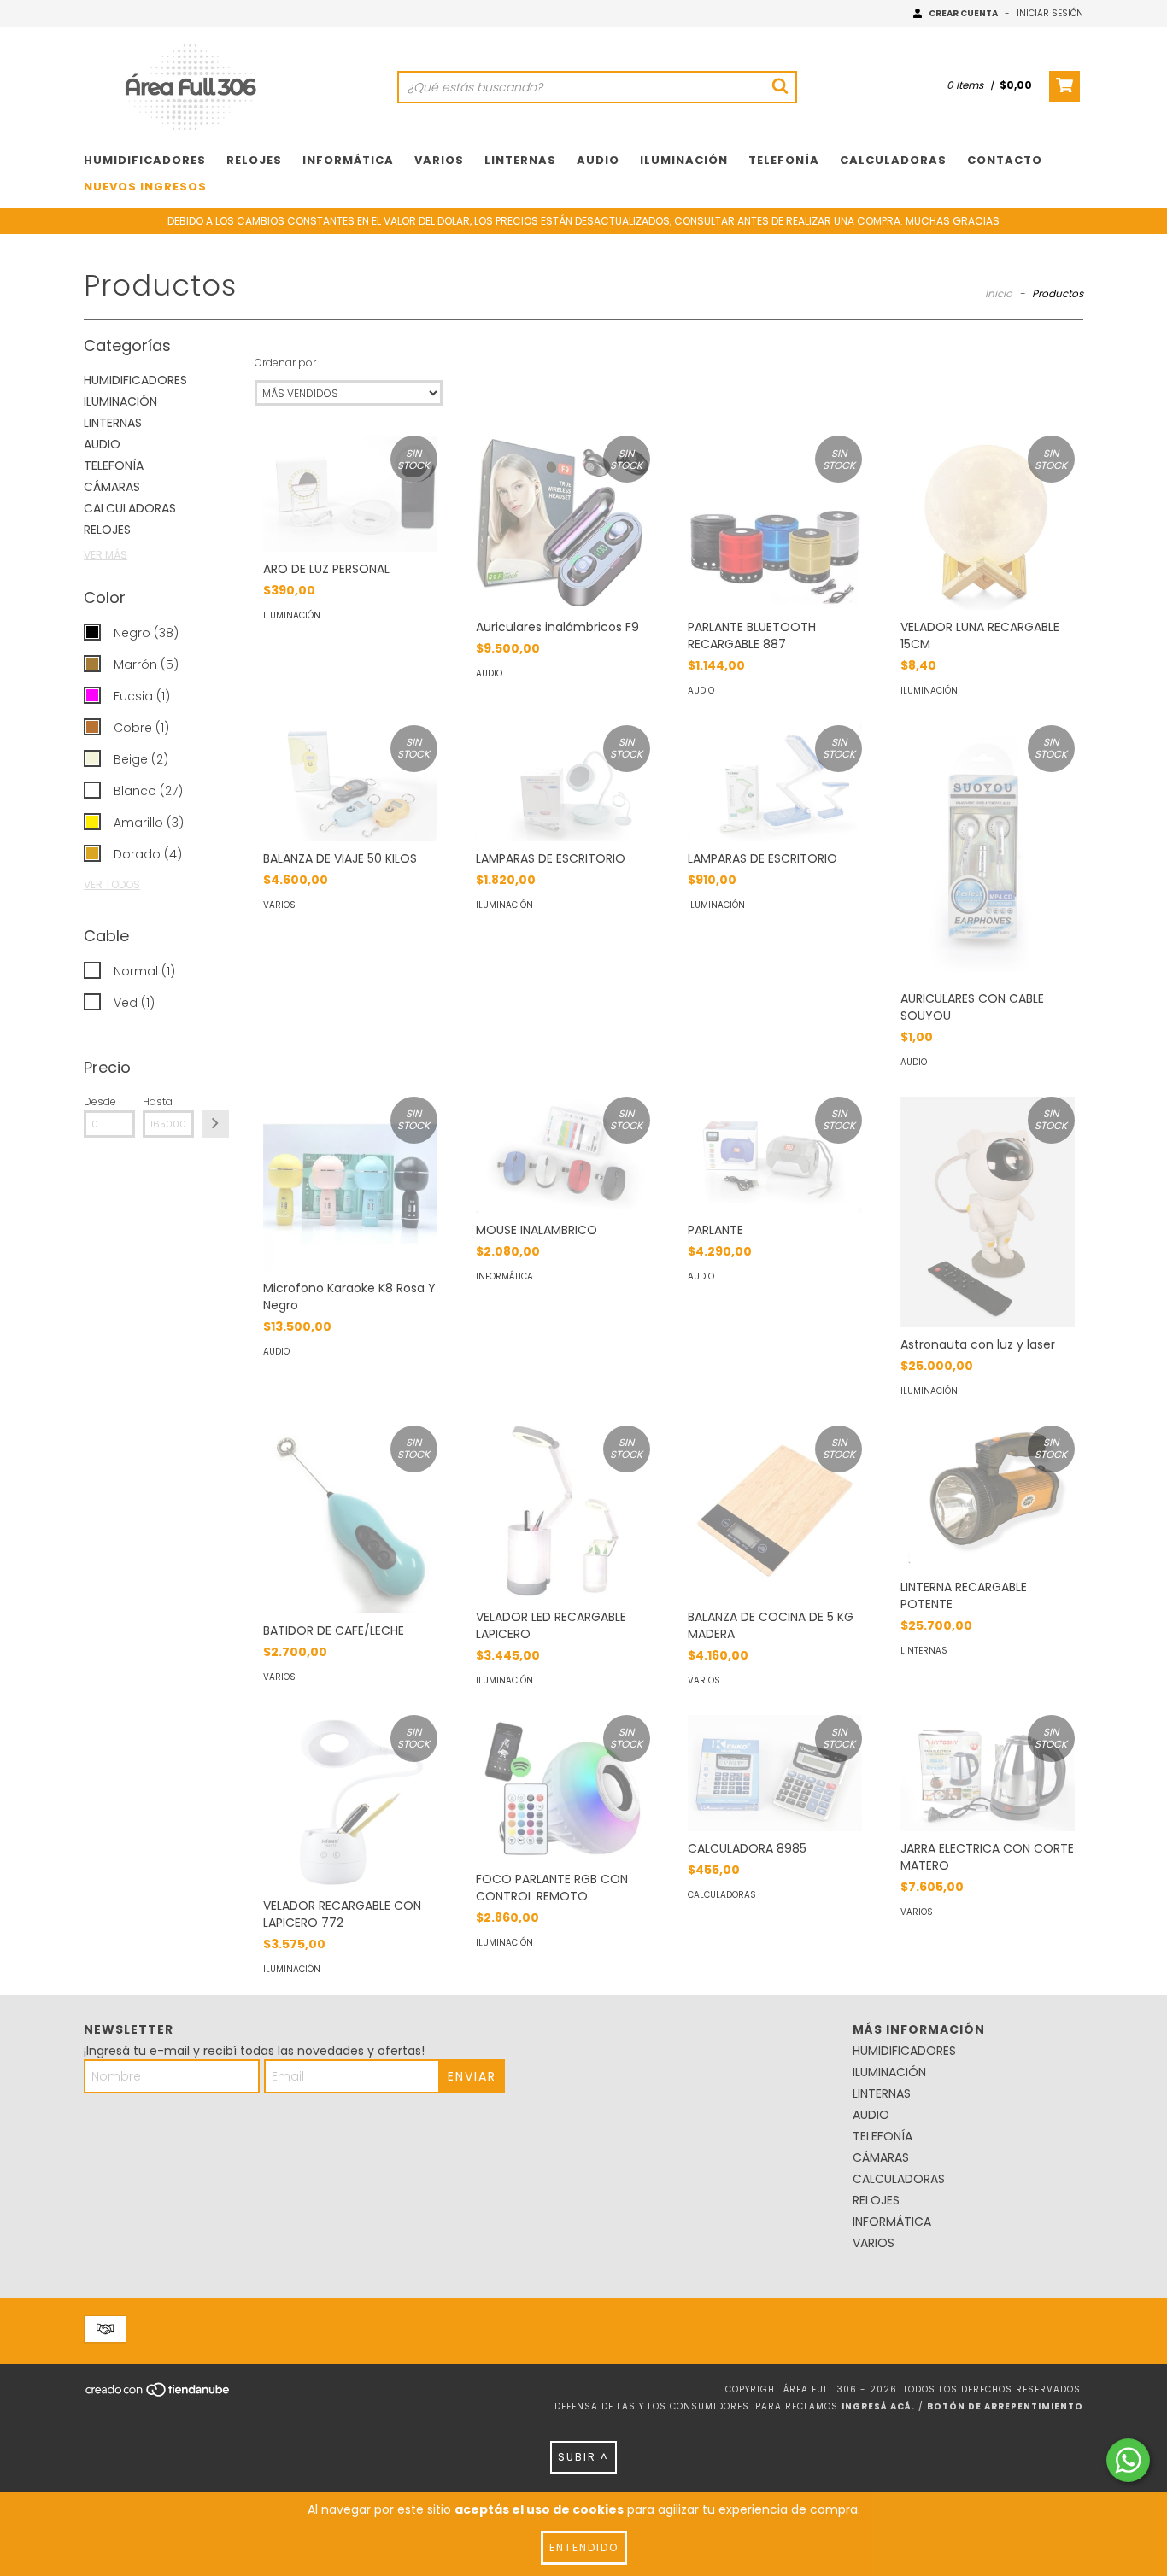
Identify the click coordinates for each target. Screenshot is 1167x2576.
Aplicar (215, 1124)
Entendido (584, 2547)
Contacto (1005, 160)
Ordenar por (285, 363)
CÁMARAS (112, 487)
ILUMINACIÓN (684, 160)
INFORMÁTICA (348, 160)
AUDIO (598, 160)
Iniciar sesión (1050, 13)
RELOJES (254, 160)
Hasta (158, 1101)
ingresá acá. (878, 2406)
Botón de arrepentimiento (1005, 2406)
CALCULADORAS (893, 160)
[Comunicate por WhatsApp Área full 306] (1128, 2460)
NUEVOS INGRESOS (145, 187)
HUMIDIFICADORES (145, 160)
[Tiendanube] (158, 2395)
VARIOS (439, 160)
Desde (100, 1101)
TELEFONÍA (784, 160)
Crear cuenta (963, 13)
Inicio (999, 293)
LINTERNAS (520, 160)
